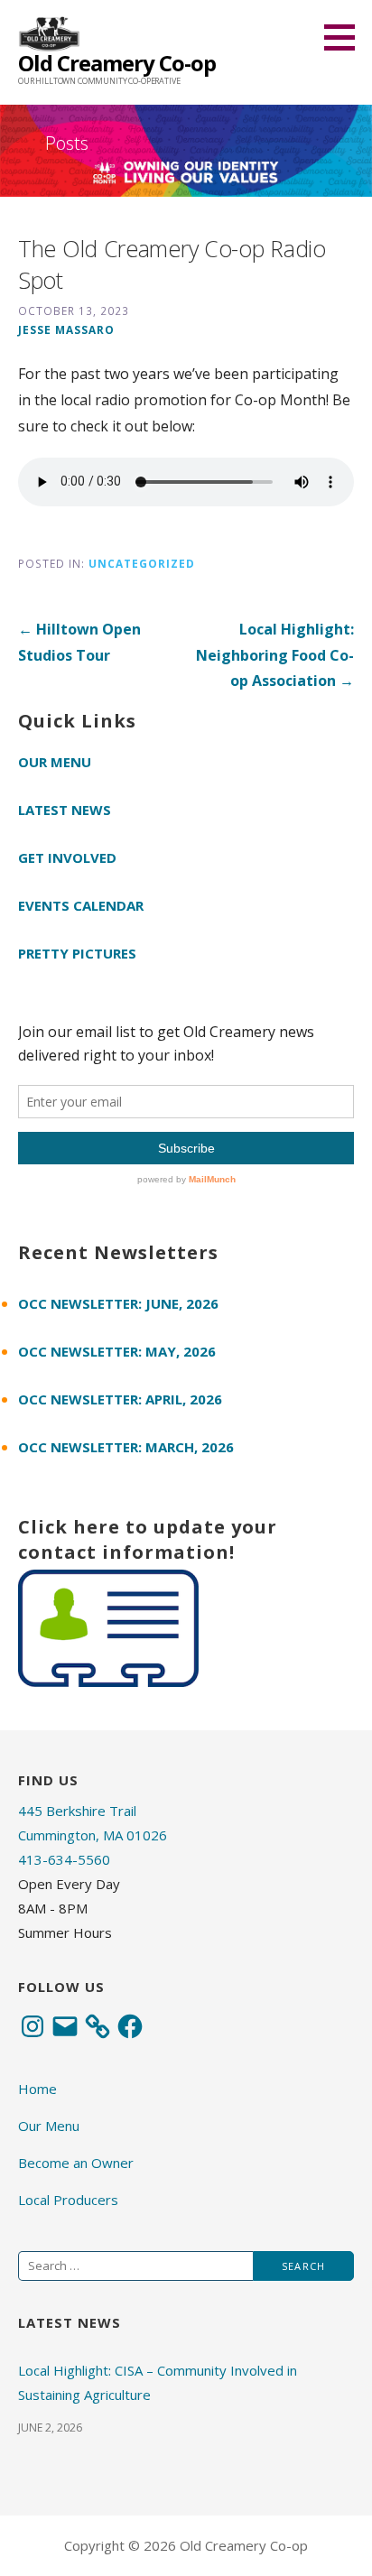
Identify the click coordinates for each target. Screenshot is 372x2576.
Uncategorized (142, 563)
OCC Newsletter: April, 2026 (120, 1399)
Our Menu (55, 762)
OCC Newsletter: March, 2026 (126, 1447)
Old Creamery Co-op (117, 63)
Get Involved (67, 857)
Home (37, 2089)
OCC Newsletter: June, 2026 (118, 1303)
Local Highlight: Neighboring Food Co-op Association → (275, 655)
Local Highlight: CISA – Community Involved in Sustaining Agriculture (158, 2382)
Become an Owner (76, 2163)
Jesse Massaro (66, 329)
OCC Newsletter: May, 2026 (117, 1351)
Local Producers (68, 2200)
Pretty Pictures (77, 953)
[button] (346, 37)
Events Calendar (81, 905)
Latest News (65, 810)
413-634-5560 (64, 1859)
